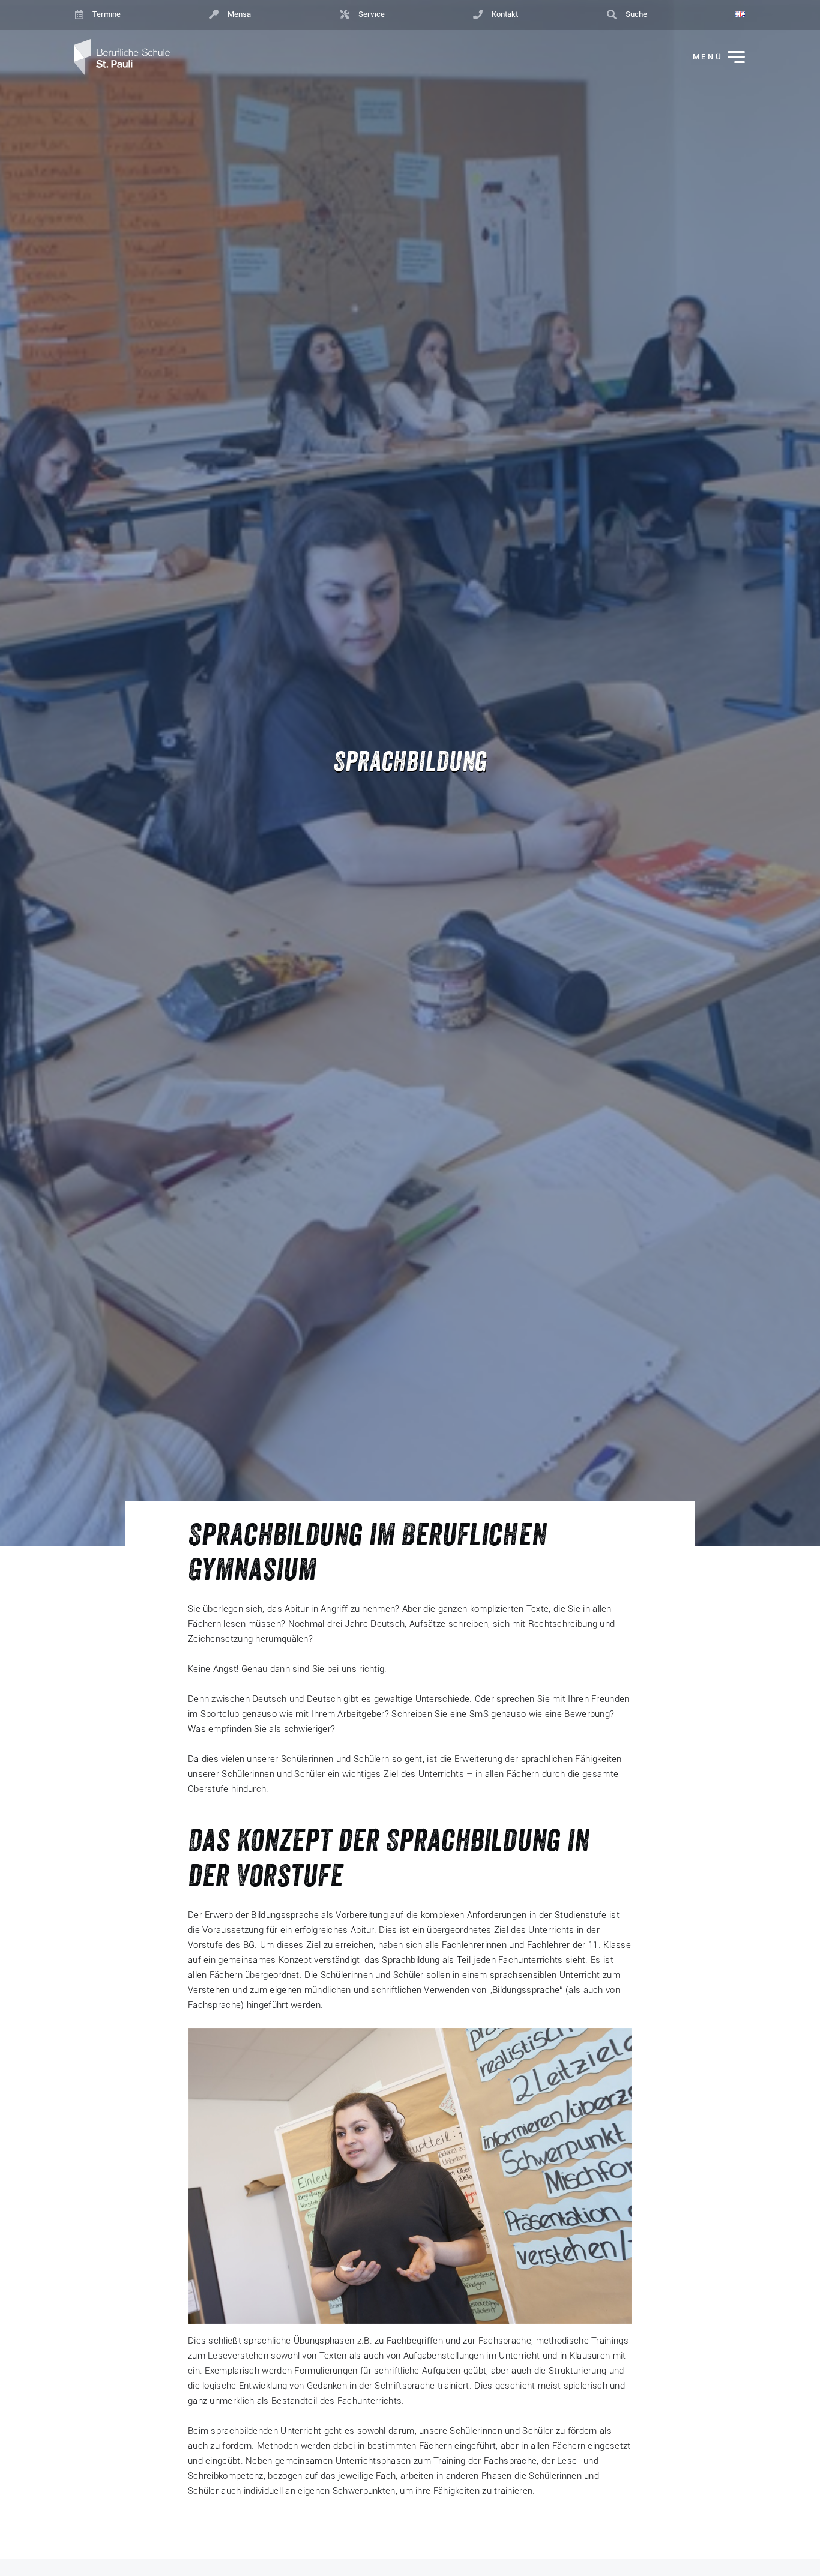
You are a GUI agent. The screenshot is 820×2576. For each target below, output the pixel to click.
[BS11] (122, 57)
